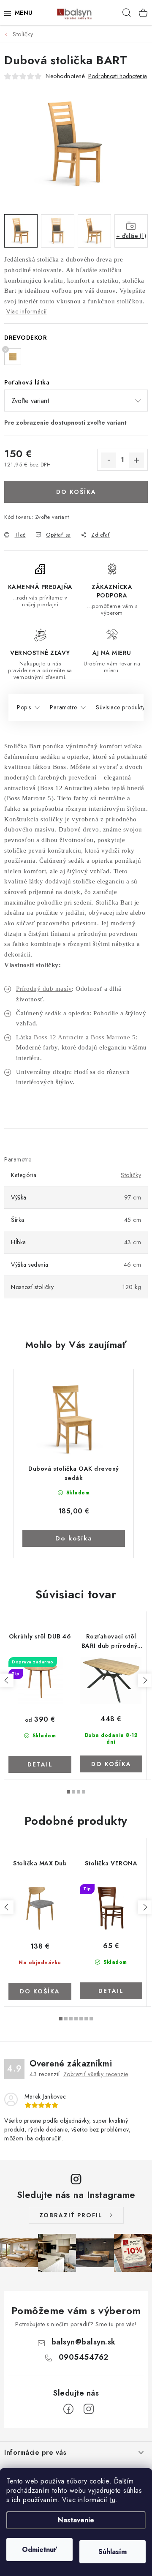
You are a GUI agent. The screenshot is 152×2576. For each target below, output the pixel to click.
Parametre (64, 707)
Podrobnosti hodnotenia (118, 76)
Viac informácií (27, 311)
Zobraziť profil (71, 2215)
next (145, 1680)
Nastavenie (76, 2520)
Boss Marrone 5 (113, 1037)
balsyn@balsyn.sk (84, 2342)
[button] (74, 1525)
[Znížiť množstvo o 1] (109, 460)
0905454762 (84, 2357)
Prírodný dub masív (44, 989)
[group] (74, 1463)
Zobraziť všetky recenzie (96, 2074)
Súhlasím (113, 2552)
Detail (40, 1764)
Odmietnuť (39, 2550)
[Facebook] (68, 2409)
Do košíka (76, 492)
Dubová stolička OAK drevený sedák (74, 1473)
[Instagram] (89, 2409)
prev (7, 1680)
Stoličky (131, 1175)
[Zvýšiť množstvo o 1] (136, 460)
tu (113, 2500)
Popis (24, 707)
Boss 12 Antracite (59, 1037)
